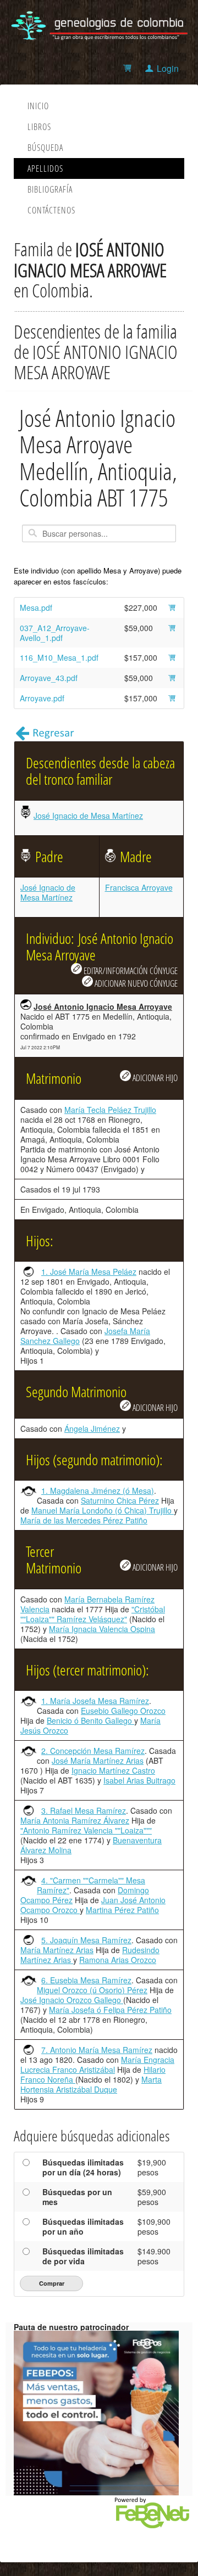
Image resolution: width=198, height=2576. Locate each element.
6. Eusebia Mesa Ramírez (86, 1980)
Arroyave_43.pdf (49, 678)
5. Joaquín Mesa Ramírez (86, 1940)
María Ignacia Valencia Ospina (102, 1629)
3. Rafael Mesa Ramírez (84, 1810)
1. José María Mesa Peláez (89, 1272)
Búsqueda (45, 148)
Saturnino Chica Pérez (120, 1500)
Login (168, 68)
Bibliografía (50, 189)
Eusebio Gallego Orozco (123, 1711)
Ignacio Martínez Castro (113, 1770)
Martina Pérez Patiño (122, 1910)
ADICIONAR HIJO (154, 1078)
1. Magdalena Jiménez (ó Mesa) (98, 1491)
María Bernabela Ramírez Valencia (87, 1604)
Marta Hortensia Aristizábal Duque (91, 2084)
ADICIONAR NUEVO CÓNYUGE (135, 983)
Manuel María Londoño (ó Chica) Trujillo (103, 1510)
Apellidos (45, 168)
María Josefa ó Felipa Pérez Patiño (110, 2010)
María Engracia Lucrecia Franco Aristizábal (97, 2065)
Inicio (38, 106)
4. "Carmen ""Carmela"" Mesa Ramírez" (91, 1885)
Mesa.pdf (36, 608)
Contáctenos (51, 210)
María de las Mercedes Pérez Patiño (84, 1520)
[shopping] (129, 68)
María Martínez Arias (57, 1950)
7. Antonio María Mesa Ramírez (97, 2050)
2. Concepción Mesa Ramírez (93, 1751)
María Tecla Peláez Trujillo (110, 1110)
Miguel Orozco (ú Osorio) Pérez (92, 1990)
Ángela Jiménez (92, 1428)
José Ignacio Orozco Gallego (72, 2000)
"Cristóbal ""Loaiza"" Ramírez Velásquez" (93, 1614)
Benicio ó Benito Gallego (90, 1720)
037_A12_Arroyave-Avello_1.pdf (55, 633)
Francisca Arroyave (139, 887)
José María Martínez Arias (98, 1761)
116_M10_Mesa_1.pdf (59, 657)
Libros (39, 127)
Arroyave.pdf (42, 698)
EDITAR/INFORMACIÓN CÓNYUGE (130, 971)
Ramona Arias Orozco (118, 1960)
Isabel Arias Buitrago (139, 1780)
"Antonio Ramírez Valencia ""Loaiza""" (86, 1830)
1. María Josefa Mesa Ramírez (95, 1701)
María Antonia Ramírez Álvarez (75, 1820)
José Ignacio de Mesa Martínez (88, 815)
